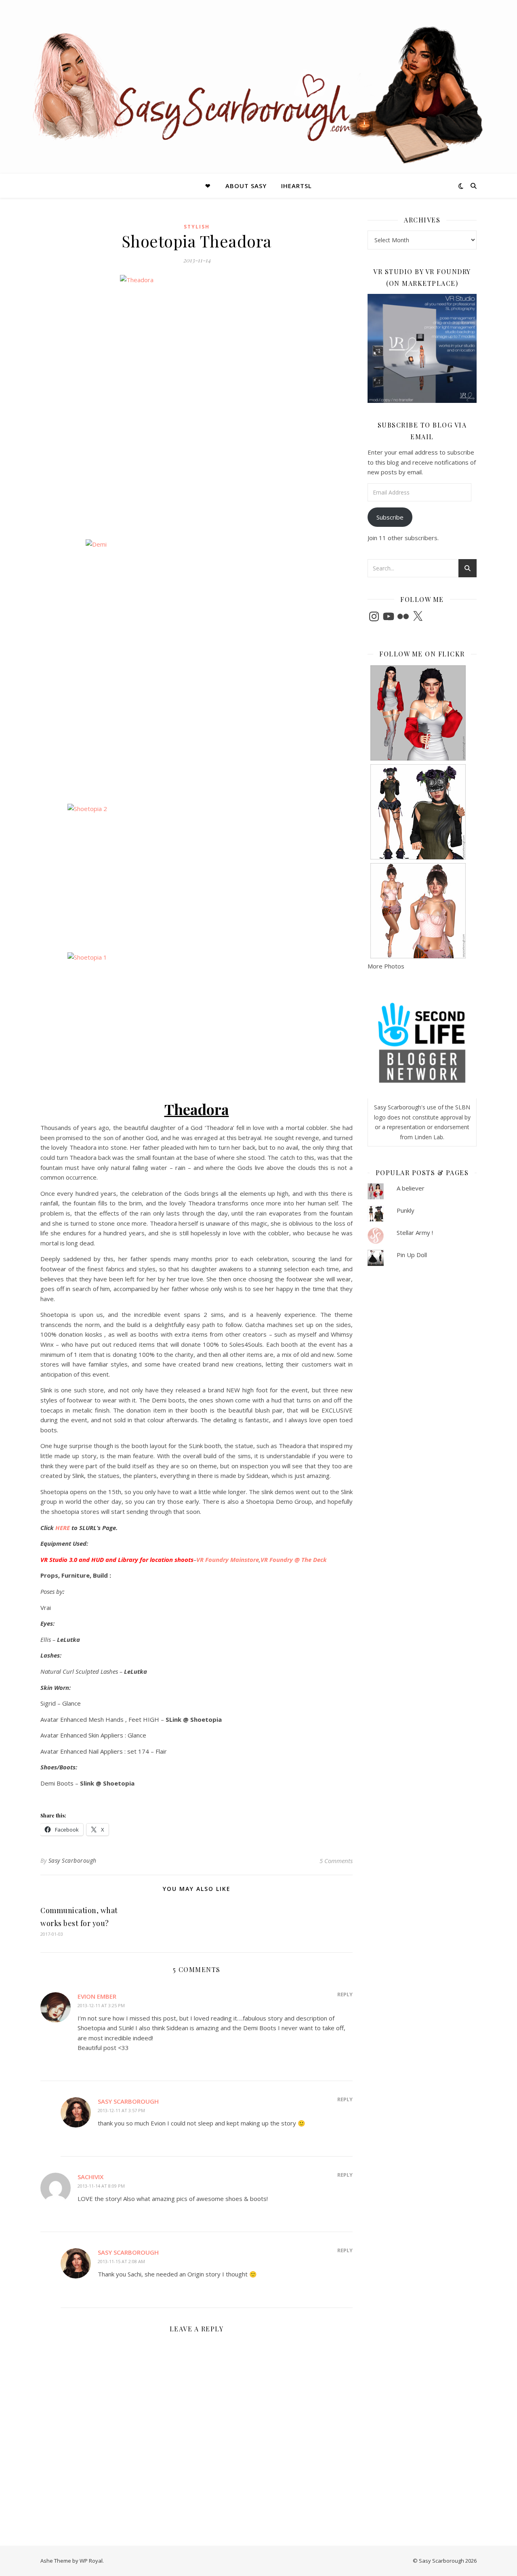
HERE (63, 1528)
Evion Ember (97, 1996)
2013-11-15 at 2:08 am (121, 2261)
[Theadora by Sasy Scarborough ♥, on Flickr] (197, 404)
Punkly (406, 1210)
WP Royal (91, 2561)
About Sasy (246, 186)
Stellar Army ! (415, 1232)
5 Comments (336, 1861)
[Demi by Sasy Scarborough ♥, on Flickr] (197, 669)
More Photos (386, 966)
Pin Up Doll (412, 1255)
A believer (411, 1188)
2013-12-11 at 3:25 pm (101, 2005)
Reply (345, 1994)
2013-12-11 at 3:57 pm (121, 2110)
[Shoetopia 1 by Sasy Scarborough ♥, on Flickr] (197, 1023)
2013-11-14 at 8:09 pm (101, 2186)
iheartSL (296, 186)
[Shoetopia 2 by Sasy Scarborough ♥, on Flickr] (197, 875)
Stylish (197, 227)
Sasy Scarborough (73, 1860)
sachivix (90, 2177)
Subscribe (390, 517)
